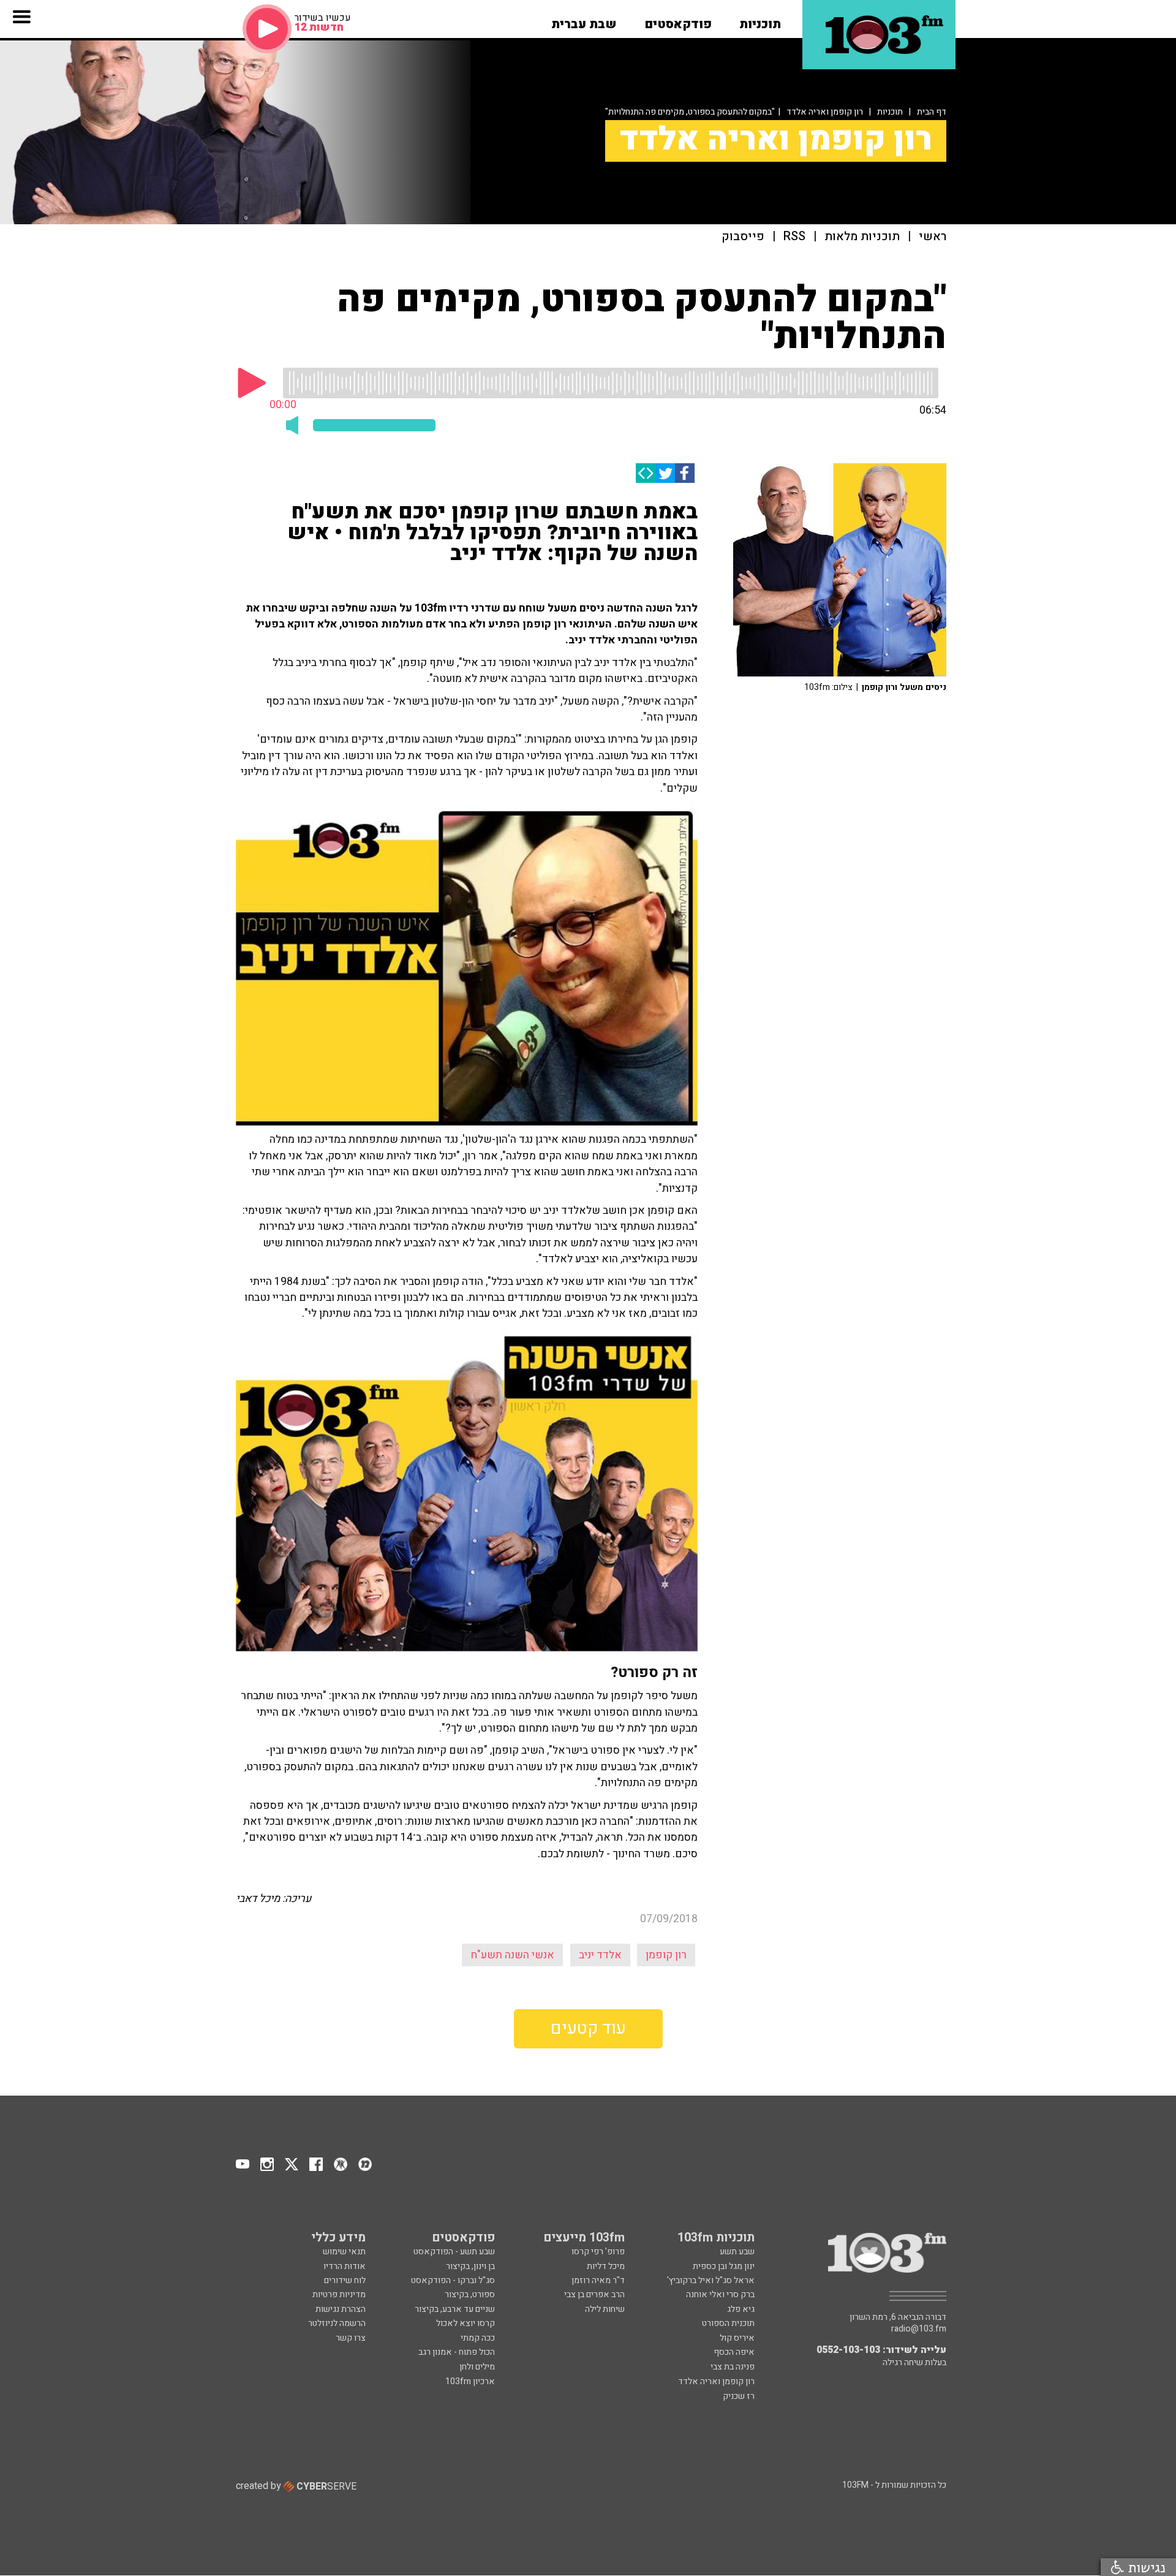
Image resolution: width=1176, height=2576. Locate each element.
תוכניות (890, 112)
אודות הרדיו (345, 2266)
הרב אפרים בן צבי (594, 2294)
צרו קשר (351, 2338)
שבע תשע (737, 2252)
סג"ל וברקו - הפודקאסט (453, 2280)
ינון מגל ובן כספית (724, 2266)
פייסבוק (743, 237)
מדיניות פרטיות (339, 2294)
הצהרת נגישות (341, 2309)
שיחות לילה (605, 2309)
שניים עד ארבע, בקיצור (455, 2309)
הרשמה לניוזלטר (337, 2323)
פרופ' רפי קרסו (598, 2252)
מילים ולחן (477, 2367)
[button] (760, 20)
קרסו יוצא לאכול (466, 2323)
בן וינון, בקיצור (470, 2266)
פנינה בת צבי (733, 2367)
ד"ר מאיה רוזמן (598, 2280)
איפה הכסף (734, 2352)
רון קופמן (666, 1955)
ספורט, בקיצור (470, 2294)
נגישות (1145, 2567)
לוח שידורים (345, 2280)
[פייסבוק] (685, 473)
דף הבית (932, 112)
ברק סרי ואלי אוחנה (720, 2294)
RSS (794, 237)
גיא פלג (741, 2309)
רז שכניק (739, 2396)
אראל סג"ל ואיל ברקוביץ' (711, 2280)
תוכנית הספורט (728, 2323)
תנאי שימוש (344, 2252)
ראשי (933, 237)
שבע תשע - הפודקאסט (454, 2252)
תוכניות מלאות (862, 237)
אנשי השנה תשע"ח (512, 1955)
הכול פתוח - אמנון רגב (457, 2352)
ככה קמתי (478, 2338)
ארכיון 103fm (470, 2381)
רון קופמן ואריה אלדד (825, 112)
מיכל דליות (606, 2266)
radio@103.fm (919, 2329)
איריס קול (737, 2338)
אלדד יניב (600, 1955)
